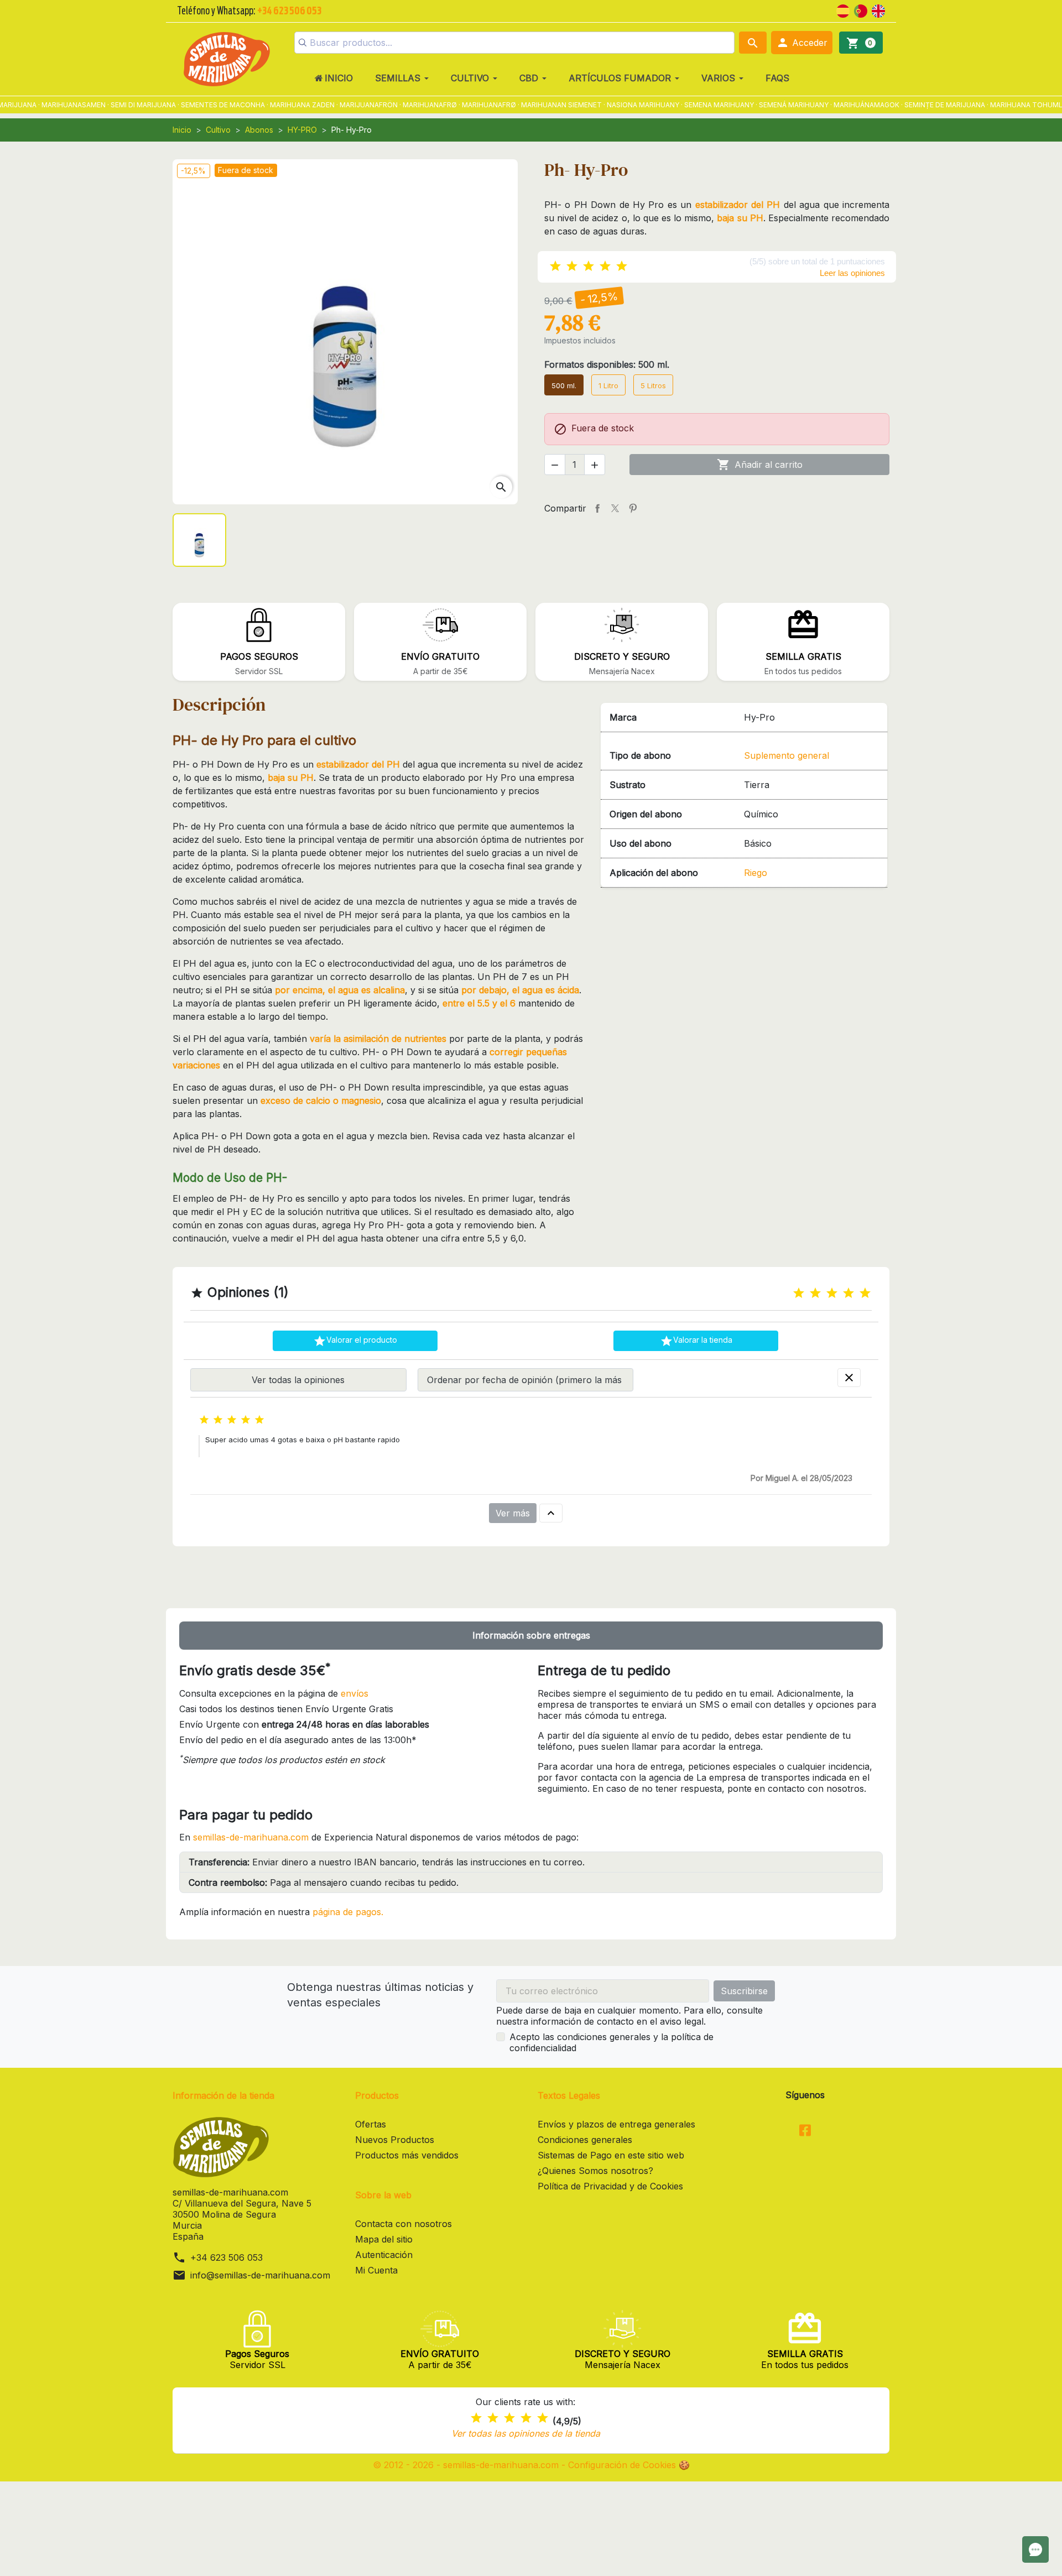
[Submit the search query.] (303, 43)
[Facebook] (805, 2131)
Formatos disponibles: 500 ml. (607, 364)
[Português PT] (861, 10)
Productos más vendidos (407, 2155)
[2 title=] (815, 1293)
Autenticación (384, 2255)
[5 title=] (865, 1293)
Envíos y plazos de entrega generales (616, 2124)
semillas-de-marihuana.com (251, 1837)
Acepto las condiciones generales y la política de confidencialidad (611, 2042)
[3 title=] (832, 1293)
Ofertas (371, 2124)
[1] (555, 266)
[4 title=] (848, 1293)
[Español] (843, 10)
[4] (605, 266)
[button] (802, 43)
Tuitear (615, 508)
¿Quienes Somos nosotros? (595, 2171)
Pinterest (633, 508)
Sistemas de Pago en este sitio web (611, 2155)
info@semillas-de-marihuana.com (260, 2275)
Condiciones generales (585, 2140)
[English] (878, 10)
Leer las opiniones (852, 273)
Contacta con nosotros (404, 2224)
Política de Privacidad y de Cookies (610, 2186)
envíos (355, 1693)
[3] (589, 266)
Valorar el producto (355, 1341)
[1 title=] (799, 1293)
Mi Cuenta (376, 2270)
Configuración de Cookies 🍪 (629, 2465)
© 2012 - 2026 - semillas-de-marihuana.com (467, 2465)
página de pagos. (348, 1912)
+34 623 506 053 (227, 2257)
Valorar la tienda (696, 1341)
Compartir (597, 508)
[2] (572, 266)
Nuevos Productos (395, 2140)
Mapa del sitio (384, 2239)
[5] (622, 266)
